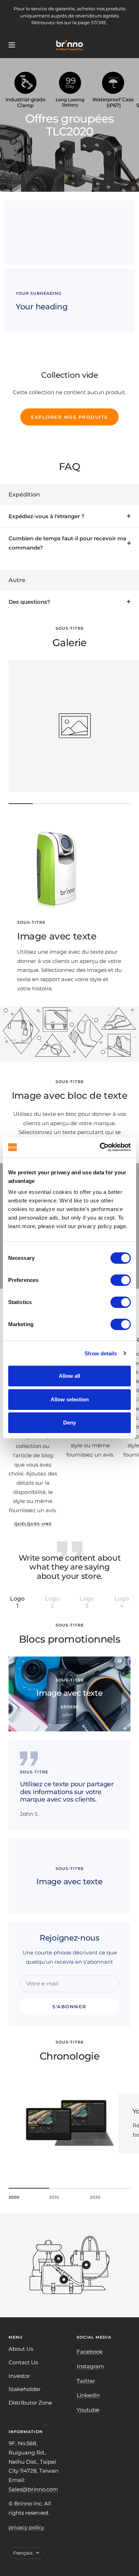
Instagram (90, 2366)
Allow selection (70, 1399)
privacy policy (26, 2527)
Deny (69, 1423)
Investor (19, 2376)
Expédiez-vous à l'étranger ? (47, 516)
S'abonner (69, 2006)
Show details (101, 1353)
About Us (21, 2349)
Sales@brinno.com (33, 2489)
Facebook (90, 2352)
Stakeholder (25, 2389)
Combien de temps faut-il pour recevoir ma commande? (67, 543)
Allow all (69, 1376)
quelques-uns (33, 1524)
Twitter (86, 2381)
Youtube (88, 2410)
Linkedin (88, 2395)
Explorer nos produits (69, 417)
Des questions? (29, 602)
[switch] (121, 1280)
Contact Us (23, 2362)
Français (23, 2553)
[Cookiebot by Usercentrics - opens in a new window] (100, 1147)
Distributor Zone (30, 2403)
